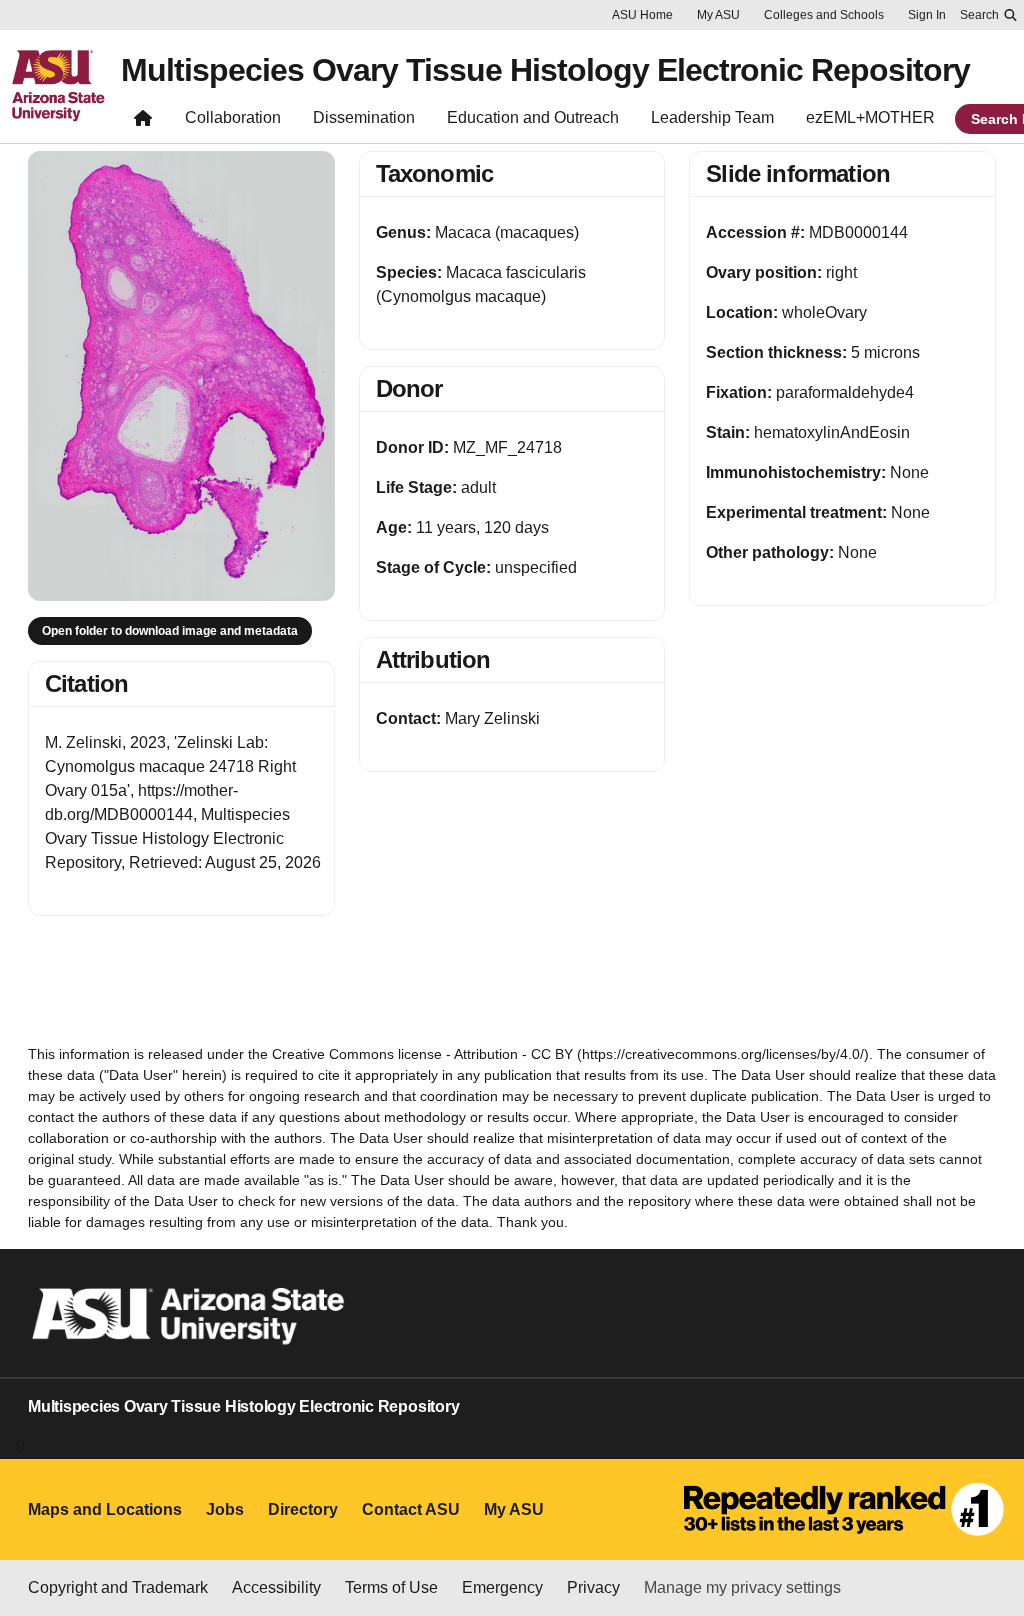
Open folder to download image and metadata (170, 631)
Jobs (225, 1509)
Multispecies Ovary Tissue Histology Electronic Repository (545, 70)
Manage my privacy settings (742, 1587)
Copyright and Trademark (118, 1587)
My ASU (718, 15)
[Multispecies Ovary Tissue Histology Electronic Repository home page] (143, 122)
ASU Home (642, 15)
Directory (303, 1509)
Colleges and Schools (824, 15)
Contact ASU (411, 1509)
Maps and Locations (105, 1509)
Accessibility (276, 1587)
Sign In (927, 15)
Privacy (593, 1587)
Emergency (502, 1587)
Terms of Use (391, 1587)
